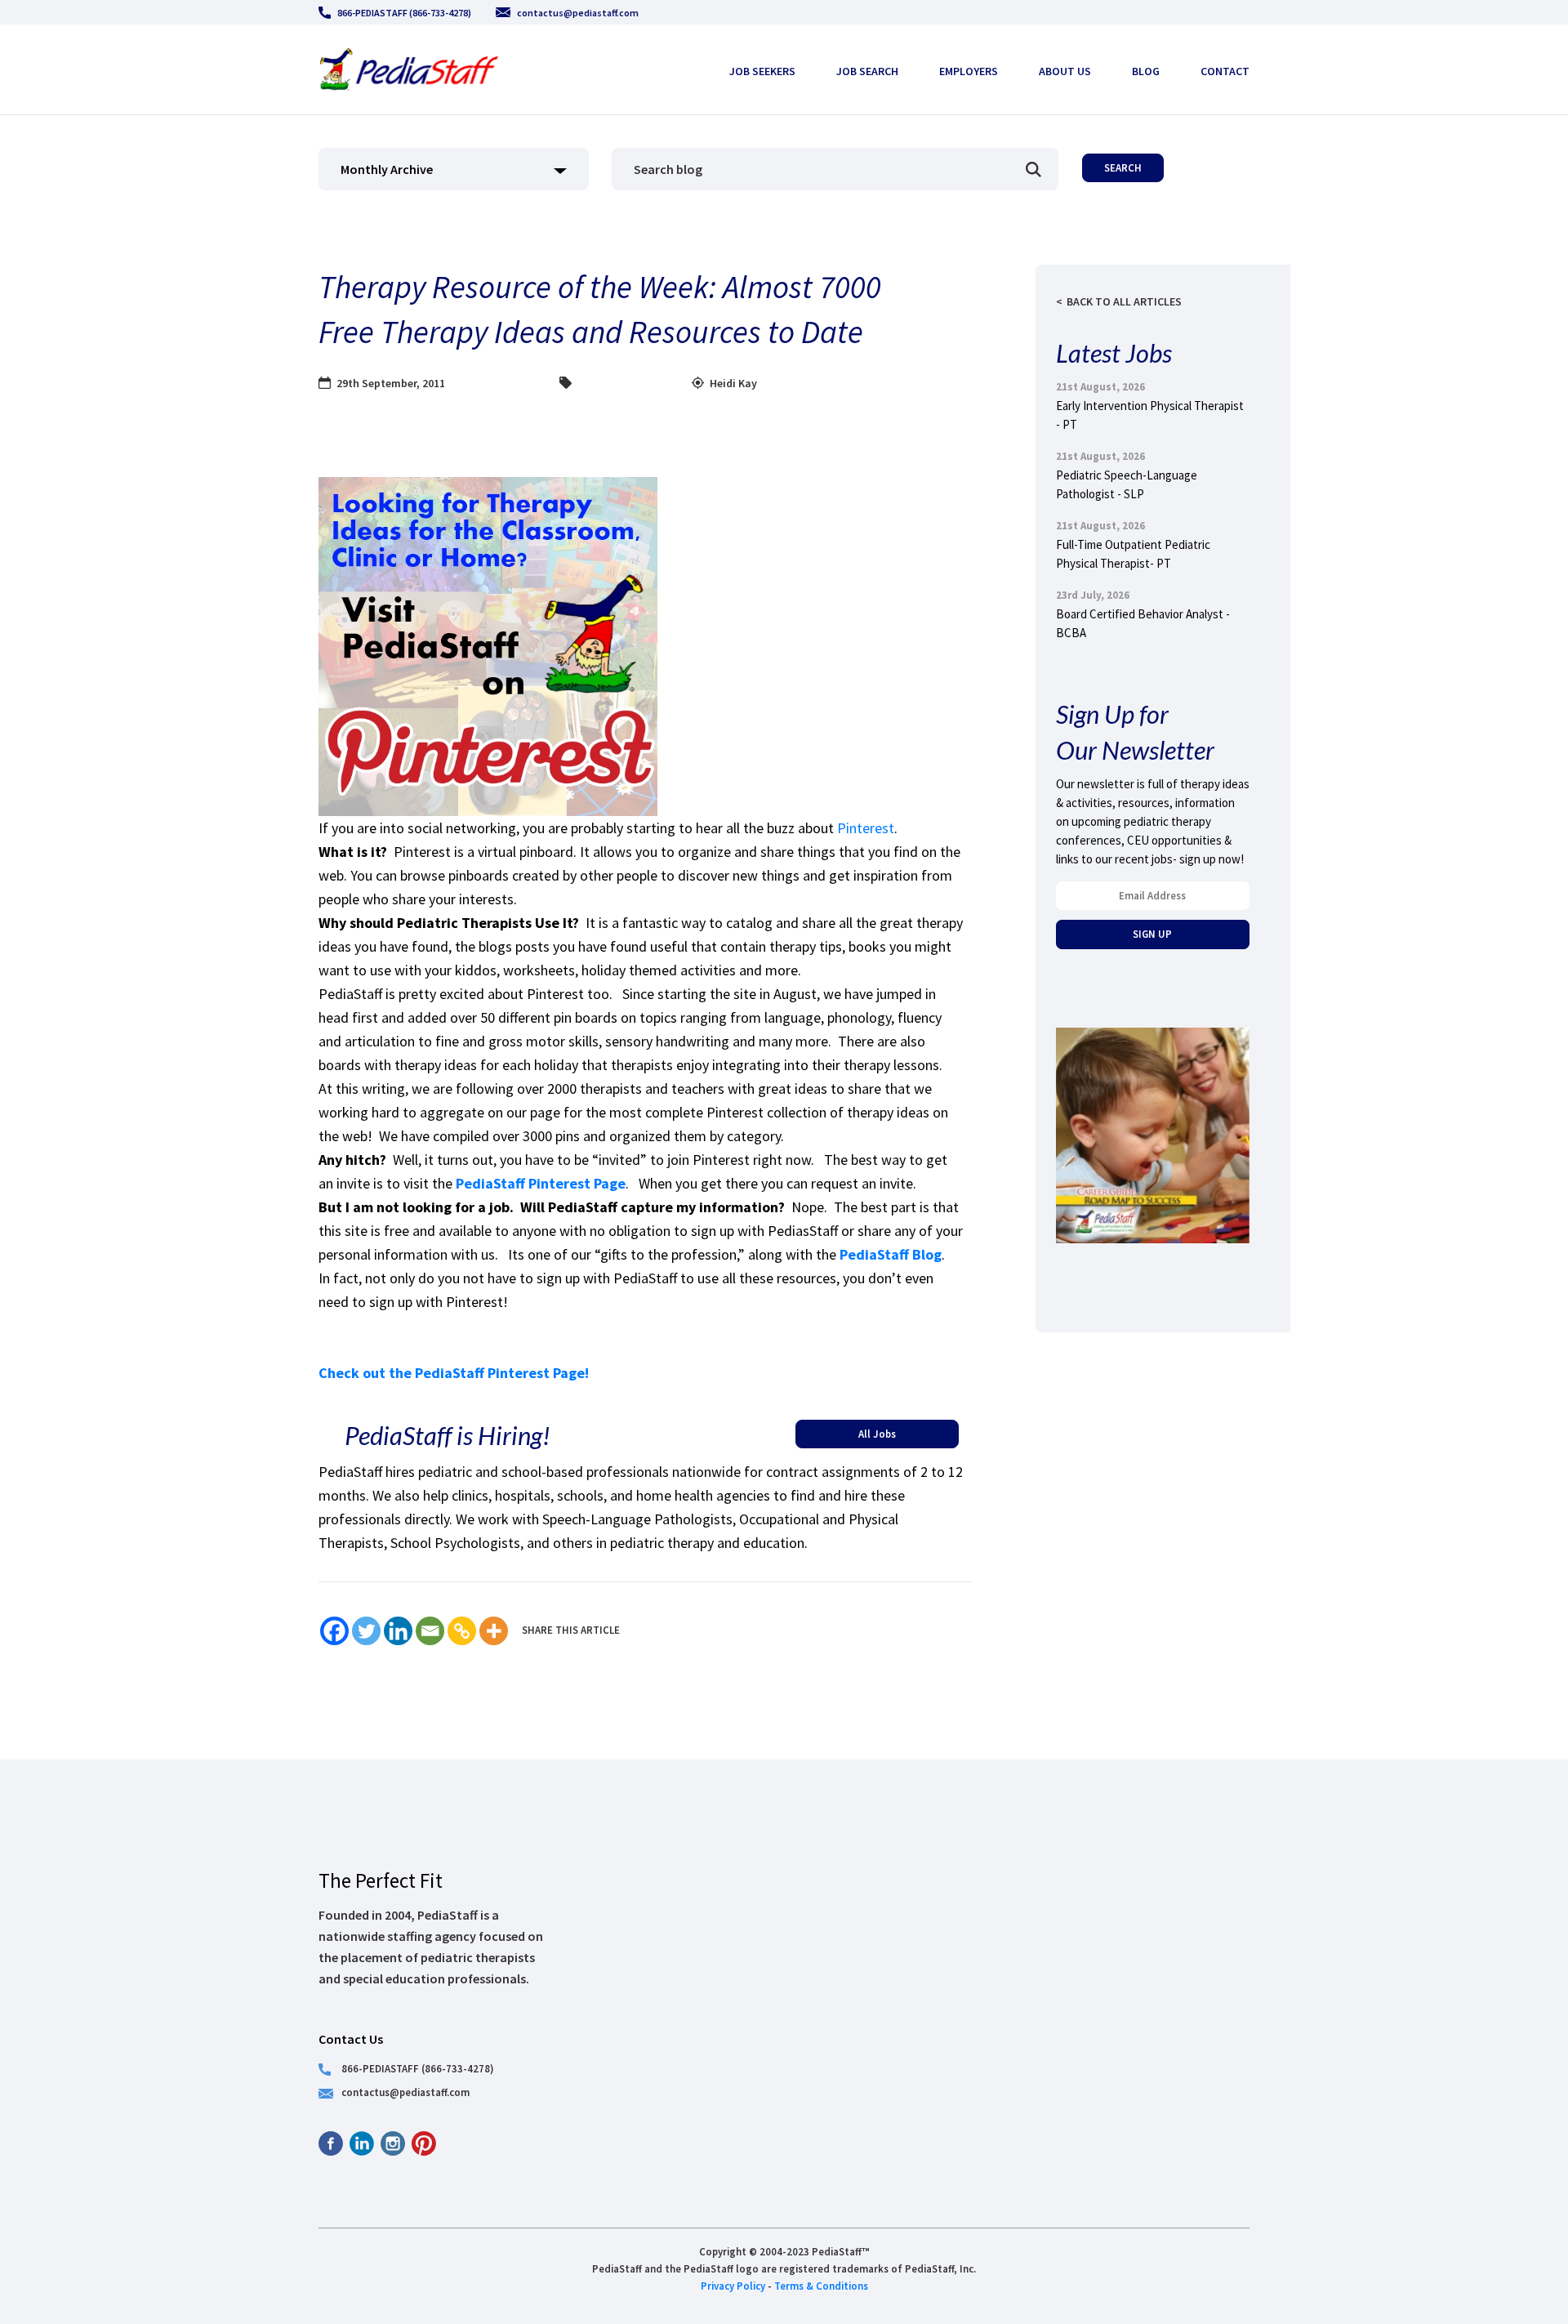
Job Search (867, 71)
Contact (1225, 71)
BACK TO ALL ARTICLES (1124, 301)
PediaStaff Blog (891, 1254)
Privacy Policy (733, 2286)
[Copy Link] (462, 1631)
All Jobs (877, 1434)
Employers (969, 71)
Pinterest (866, 828)
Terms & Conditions (821, 2286)
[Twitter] (366, 1631)
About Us (1065, 71)
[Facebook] (334, 1631)
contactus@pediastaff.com (578, 13)
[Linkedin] (398, 1631)
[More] (494, 1631)
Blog (1146, 71)
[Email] (430, 1631)
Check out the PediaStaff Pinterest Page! (454, 1373)
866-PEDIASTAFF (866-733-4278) (404, 13)
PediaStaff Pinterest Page (541, 1183)
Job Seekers (762, 71)
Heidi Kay (733, 383)
